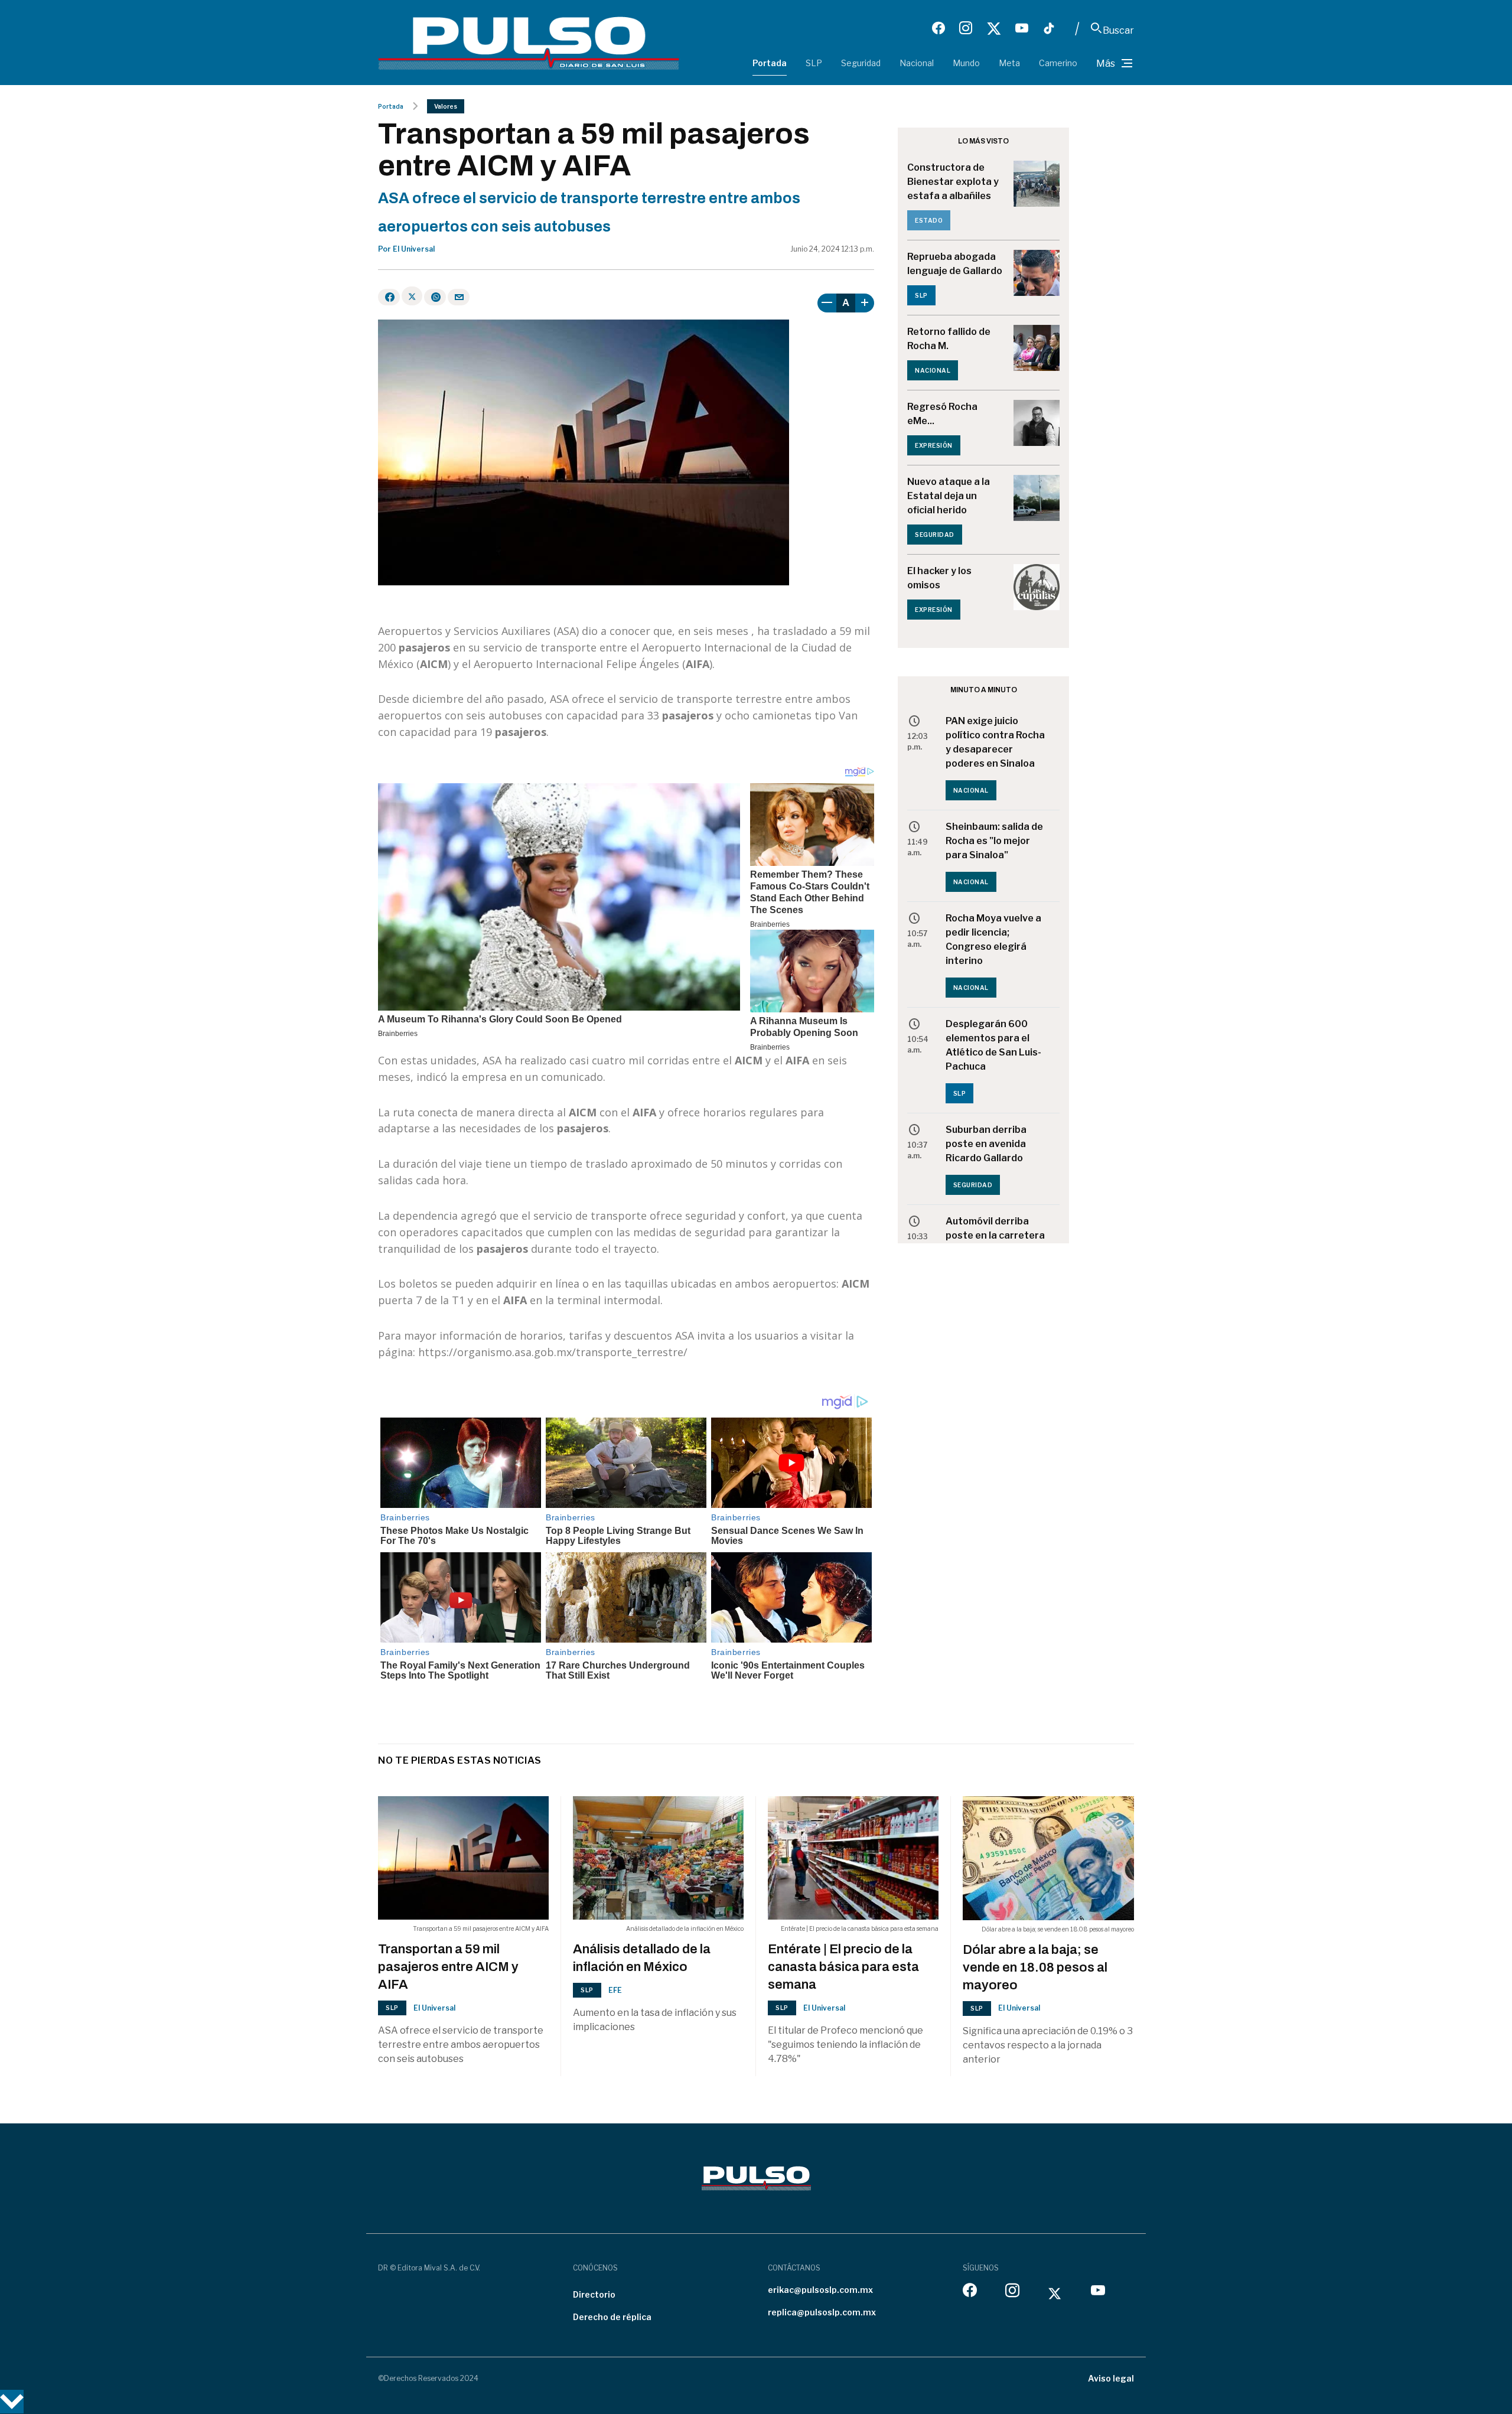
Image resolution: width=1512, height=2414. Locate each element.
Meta (1009, 63)
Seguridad (861, 63)
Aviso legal (1111, 2378)
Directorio (594, 2294)
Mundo (966, 63)
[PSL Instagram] (966, 28)
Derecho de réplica (612, 2317)
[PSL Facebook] (939, 28)
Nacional (917, 63)
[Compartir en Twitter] (412, 296)
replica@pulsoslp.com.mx (822, 2312)
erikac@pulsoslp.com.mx (820, 2290)
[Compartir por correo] (459, 297)
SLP (814, 63)
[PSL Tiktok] (1049, 28)
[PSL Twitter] (994, 28)
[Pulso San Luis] (529, 42)
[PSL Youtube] (1022, 28)
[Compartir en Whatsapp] (435, 297)
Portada (770, 63)
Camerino (1058, 63)
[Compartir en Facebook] (389, 297)
